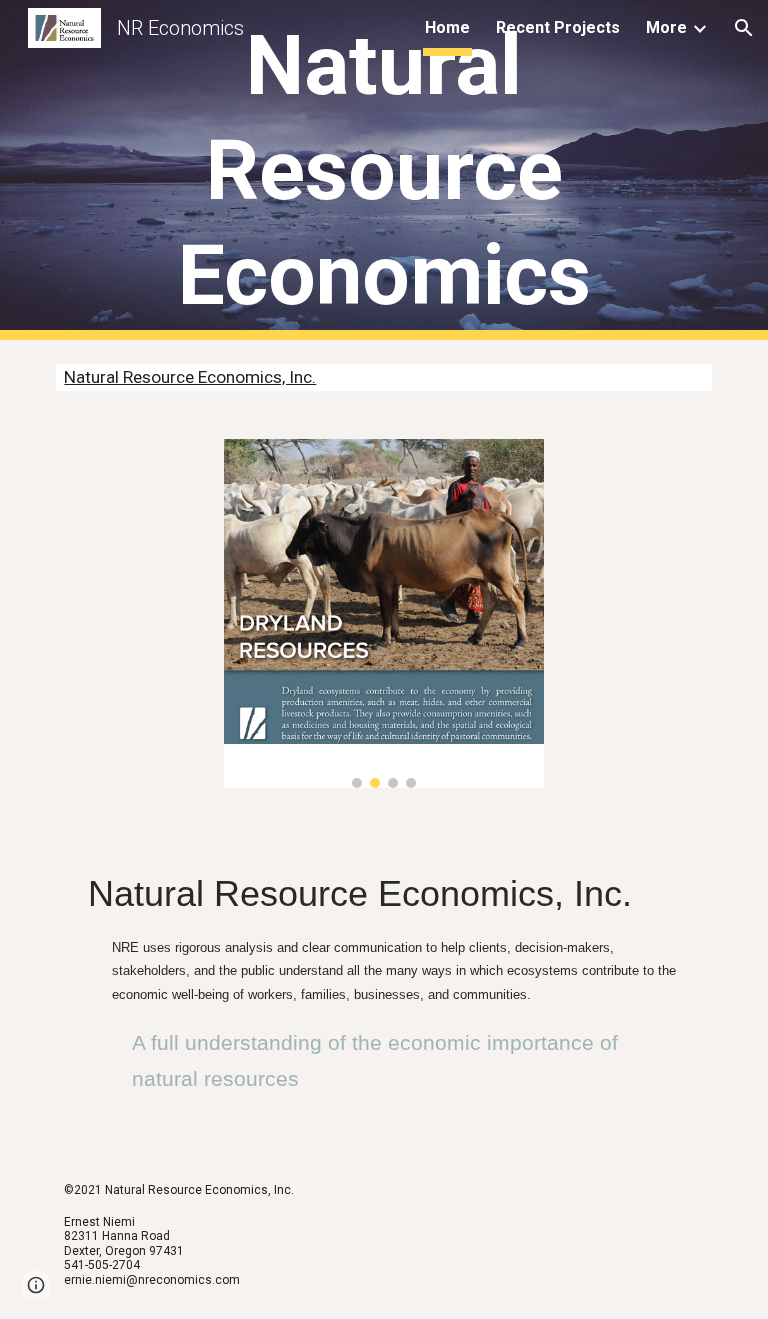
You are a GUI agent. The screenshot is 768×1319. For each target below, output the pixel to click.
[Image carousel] (383, 613)
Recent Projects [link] (558, 27)
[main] (383, 170)
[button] (744, 28)
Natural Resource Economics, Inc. (190, 377)
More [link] (666, 27)
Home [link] (447, 27)
